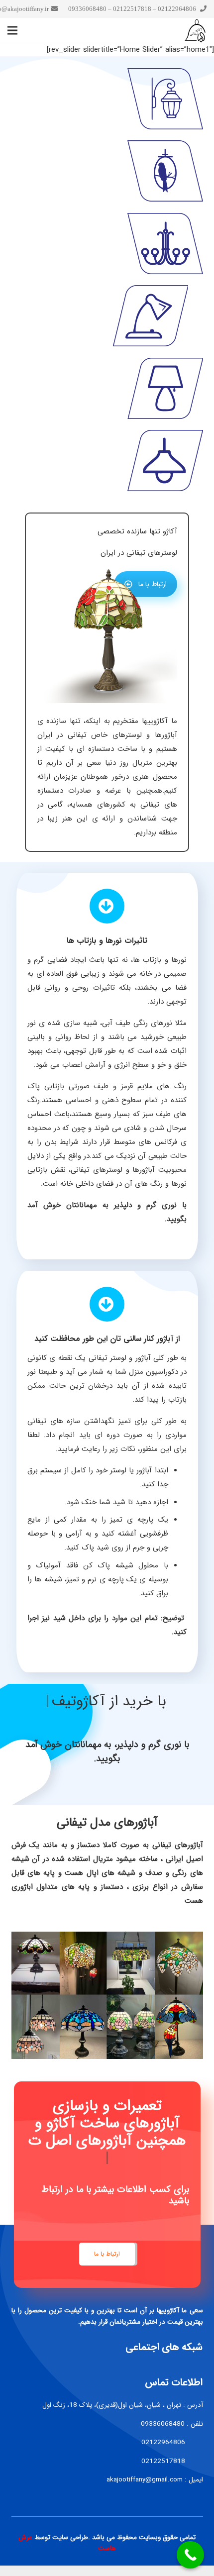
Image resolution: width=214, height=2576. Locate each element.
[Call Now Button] (190, 2555)
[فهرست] (12, 30)
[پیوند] (107, 99)
